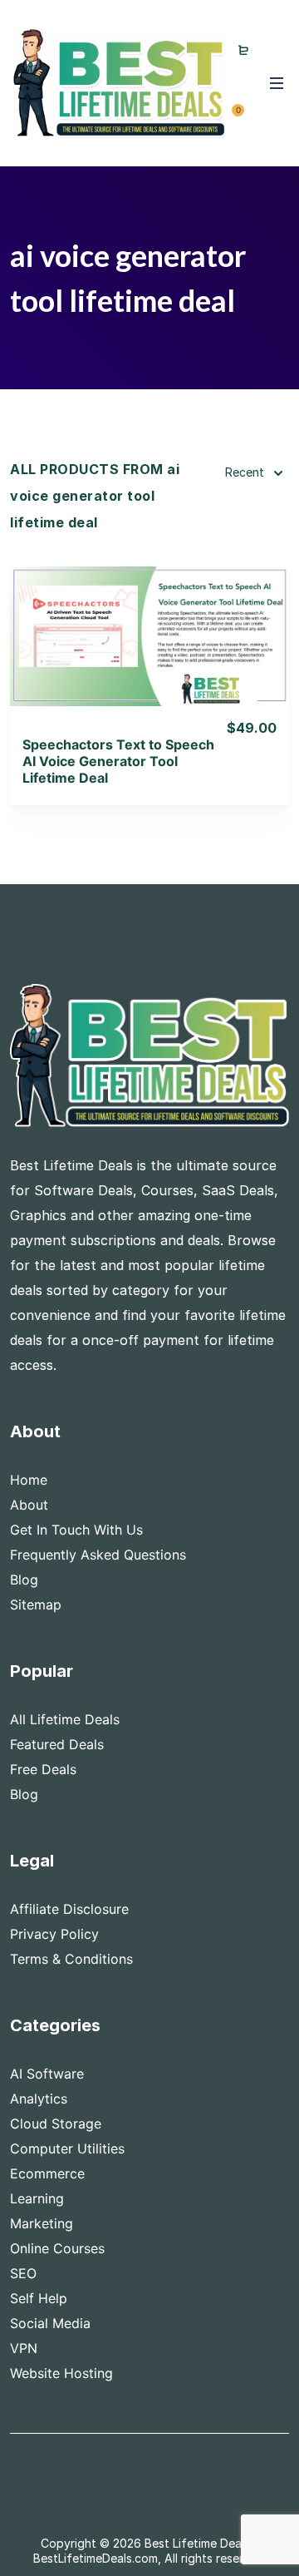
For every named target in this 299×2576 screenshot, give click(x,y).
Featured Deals (57, 1744)
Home (29, 1480)
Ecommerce (47, 2173)
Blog (24, 1580)
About (29, 1505)
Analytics (39, 2099)
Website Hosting (61, 2373)
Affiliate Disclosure (69, 1909)
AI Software (47, 2074)
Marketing (42, 2223)
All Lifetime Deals (65, 1719)
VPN (24, 2348)
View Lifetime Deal (149, 657)
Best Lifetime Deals (197, 2543)
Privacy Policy (54, 1934)
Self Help (39, 2298)
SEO (23, 2273)
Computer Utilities (67, 2148)
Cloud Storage (56, 2124)
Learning (37, 2198)
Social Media (50, 2323)
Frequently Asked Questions (98, 1555)
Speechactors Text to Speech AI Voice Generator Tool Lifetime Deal (118, 761)
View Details (150, 614)
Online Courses (57, 2248)
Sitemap (36, 1604)
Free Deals (43, 1769)
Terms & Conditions (71, 1959)
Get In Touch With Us (76, 1530)
